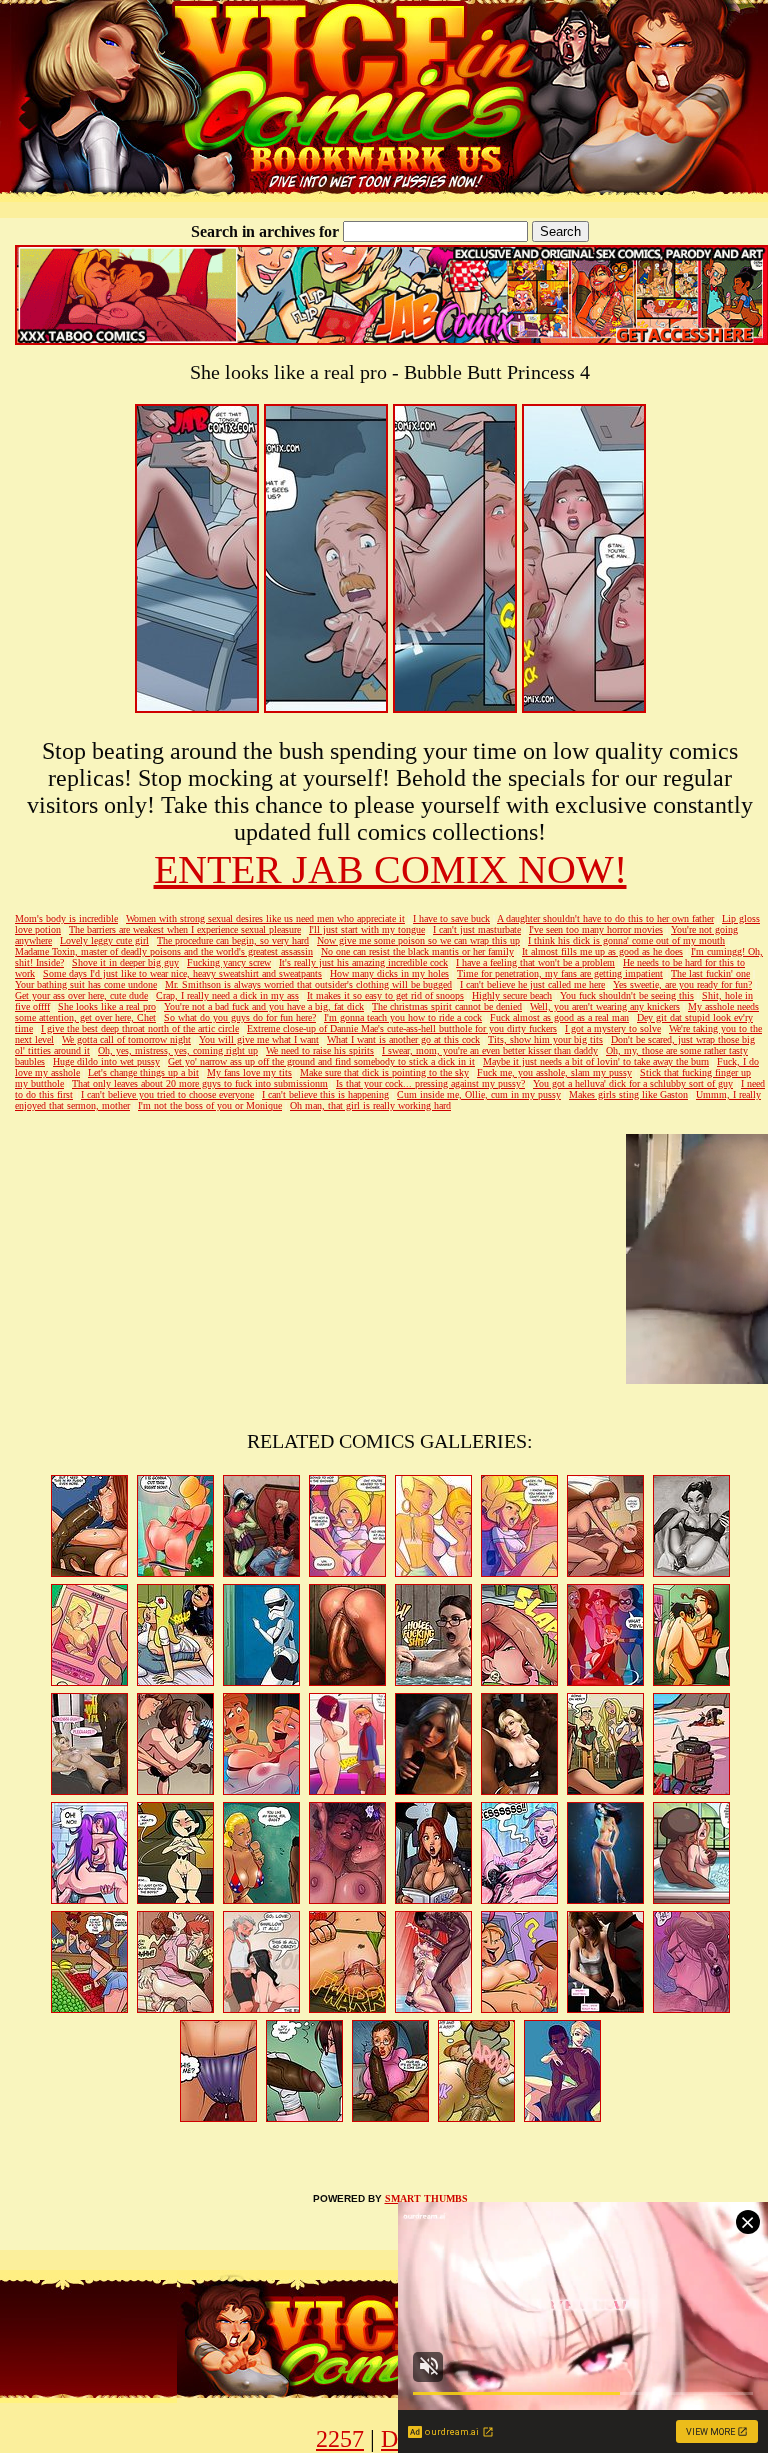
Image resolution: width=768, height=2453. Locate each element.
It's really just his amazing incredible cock (363, 962)
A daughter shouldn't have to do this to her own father (605, 918)
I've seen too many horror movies (596, 929)
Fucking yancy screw (229, 962)
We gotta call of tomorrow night (126, 1039)
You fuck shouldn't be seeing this (627, 995)
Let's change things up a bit (143, 1072)
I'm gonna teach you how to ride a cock (403, 1017)
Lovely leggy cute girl (104, 940)
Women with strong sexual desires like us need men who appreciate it (265, 918)
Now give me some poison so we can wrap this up (418, 940)
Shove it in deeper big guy (125, 962)
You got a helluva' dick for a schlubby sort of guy (633, 1083)
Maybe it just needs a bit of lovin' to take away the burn (596, 1061)
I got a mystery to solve (613, 1028)
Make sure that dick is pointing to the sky (384, 1072)
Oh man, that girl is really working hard (370, 1105)
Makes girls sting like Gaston (628, 1094)
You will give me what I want (259, 1039)
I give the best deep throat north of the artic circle (140, 1028)
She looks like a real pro (107, 1006)
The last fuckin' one (710, 973)
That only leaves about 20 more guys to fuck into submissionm (200, 1083)
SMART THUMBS (426, 2198)
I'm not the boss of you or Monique (210, 1105)
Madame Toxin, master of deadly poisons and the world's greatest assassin (164, 951)
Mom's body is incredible (66, 918)
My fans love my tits (249, 1072)
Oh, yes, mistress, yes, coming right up (178, 1050)
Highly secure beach (512, 995)
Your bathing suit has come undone (86, 984)
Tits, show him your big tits (545, 1039)
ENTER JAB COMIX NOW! (390, 869)
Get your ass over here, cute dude (81, 995)
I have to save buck (451, 918)
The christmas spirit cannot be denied (447, 1006)
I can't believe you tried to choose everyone (167, 1094)
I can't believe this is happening (325, 1094)
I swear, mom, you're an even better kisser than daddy (490, 1050)
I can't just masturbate (477, 929)
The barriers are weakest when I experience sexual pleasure (185, 929)
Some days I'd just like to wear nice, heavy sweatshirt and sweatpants (182, 973)
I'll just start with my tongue (367, 929)
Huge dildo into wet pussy (106, 1061)
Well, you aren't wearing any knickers (605, 1006)
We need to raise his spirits (320, 1050)
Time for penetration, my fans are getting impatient (560, 973)
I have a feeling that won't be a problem (535, 962)
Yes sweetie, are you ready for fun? (682, 984)
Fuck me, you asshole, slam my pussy (554, 1072)
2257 (340, 2439)
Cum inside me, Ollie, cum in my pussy (479, 1094)
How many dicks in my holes (389, 973)
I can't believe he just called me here (532, 984)
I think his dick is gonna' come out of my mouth (626, 940)
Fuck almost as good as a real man (559, 1017)
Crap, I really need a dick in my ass (227, 995)
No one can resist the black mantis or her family (417, 951)
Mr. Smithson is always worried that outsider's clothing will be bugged (308, 984)
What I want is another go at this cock (403, 1039)
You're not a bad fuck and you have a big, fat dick (264, 1006)
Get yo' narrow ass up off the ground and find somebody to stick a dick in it (321, 1061)
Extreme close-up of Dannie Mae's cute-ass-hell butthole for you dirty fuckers (402, 1028)
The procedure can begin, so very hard (233, 940)
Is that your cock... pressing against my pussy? (430, 1083)
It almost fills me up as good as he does (602, 951)
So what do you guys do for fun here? (240, 1017)
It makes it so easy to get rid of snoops (385, 995)
